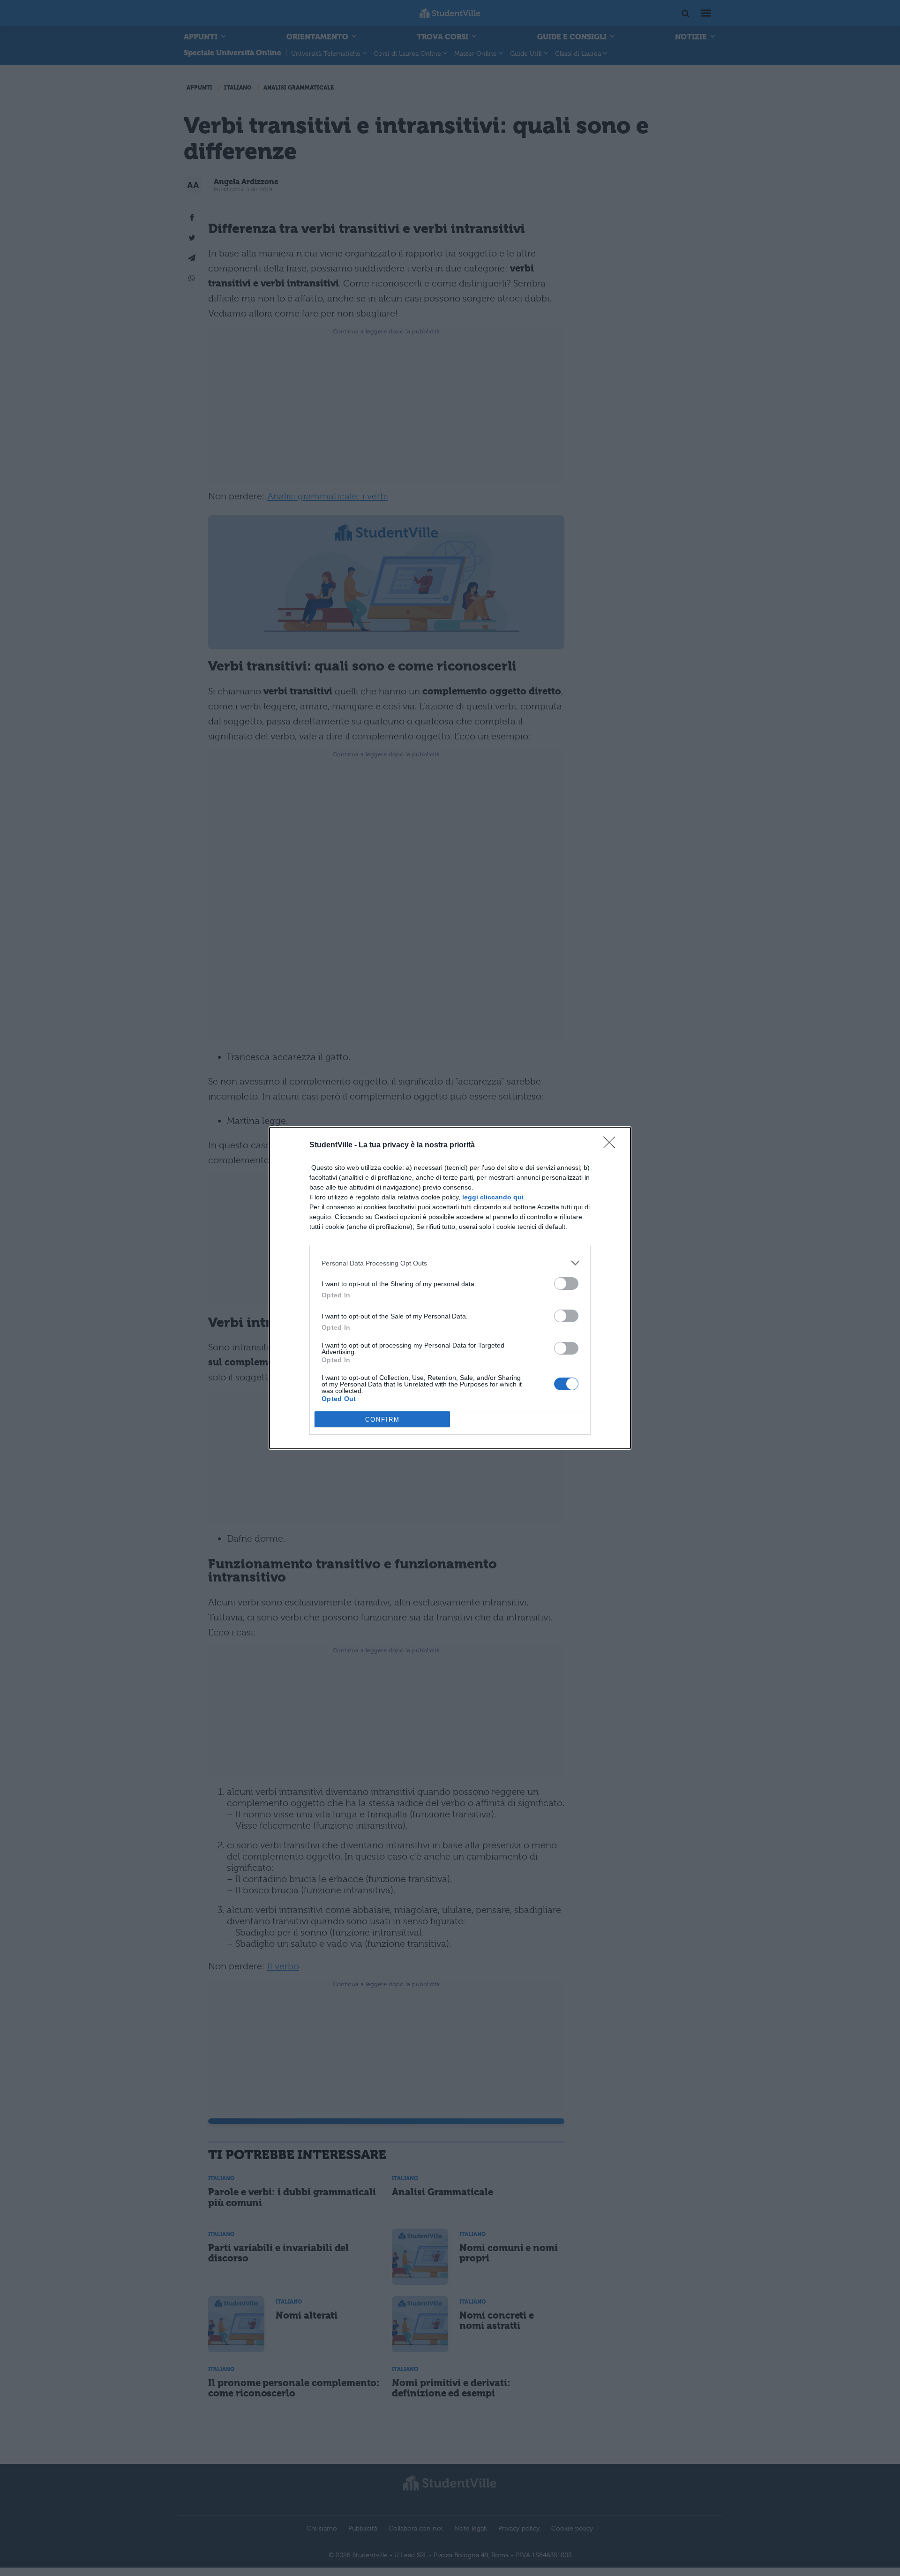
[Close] (612, 1145)
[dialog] (450, 1288)
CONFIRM (382, 1420)
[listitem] (450, 1263)
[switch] (566, 1284)
